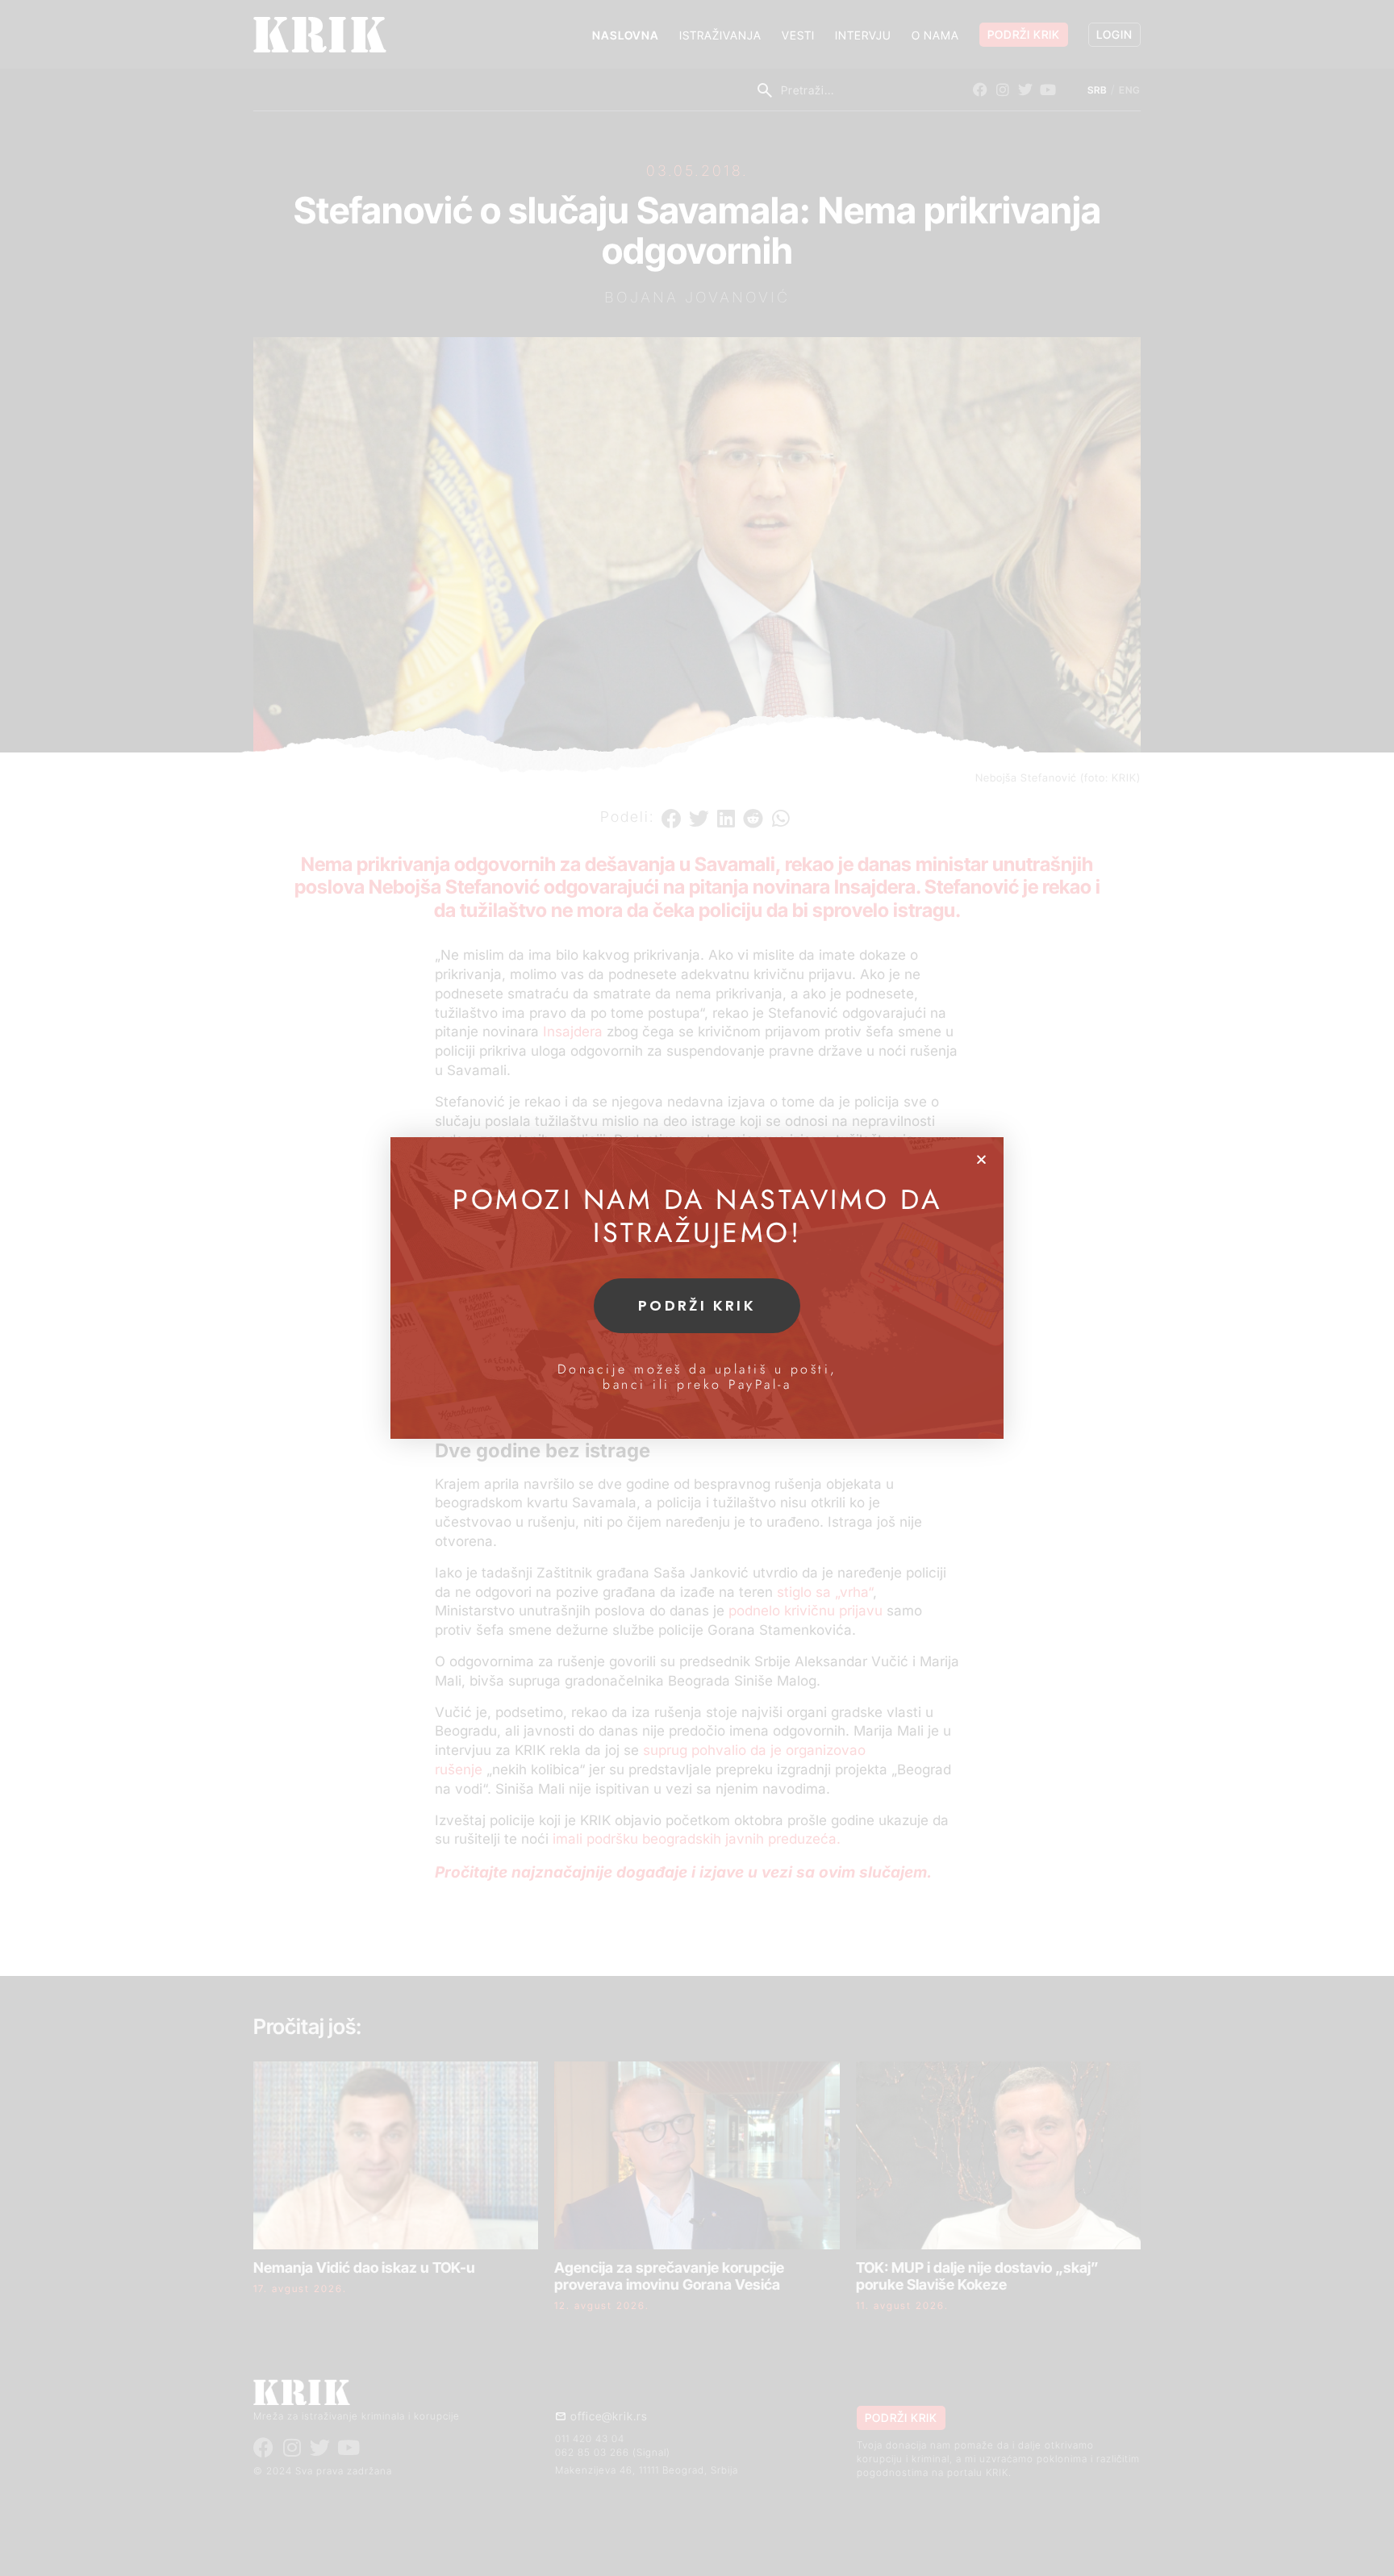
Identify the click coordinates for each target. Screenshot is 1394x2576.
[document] (697, 1288)
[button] (981, 1159)
